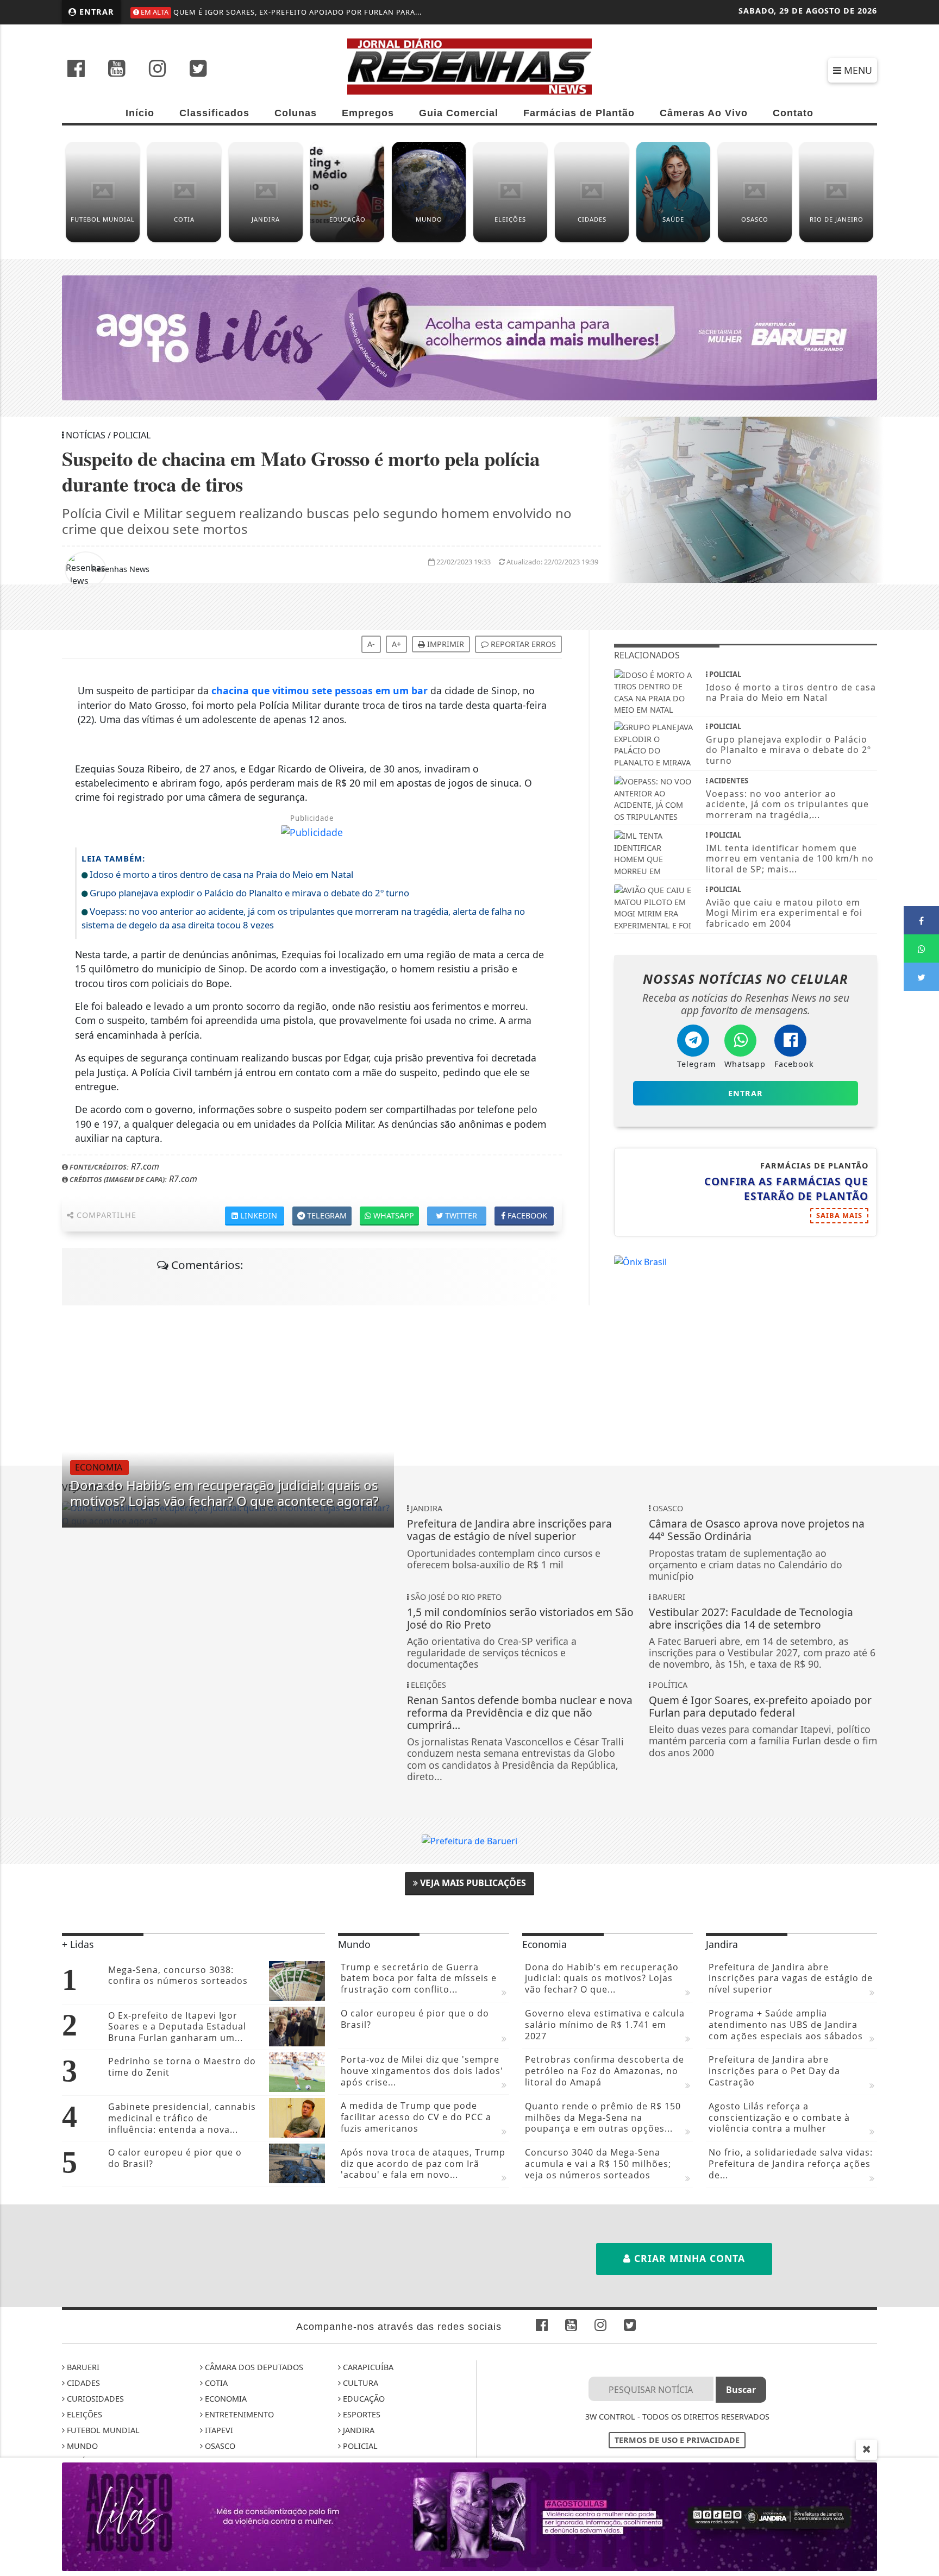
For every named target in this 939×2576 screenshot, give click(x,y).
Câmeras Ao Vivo (704, 113)
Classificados (214, 113)
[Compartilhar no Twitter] (921, 977)
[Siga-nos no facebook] (76, 70)
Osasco (219, 2446)
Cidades (82, 2383)
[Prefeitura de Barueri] (469, 1840)
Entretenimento (238, 2414)
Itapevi (218, 2430)
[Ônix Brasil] (640, 1261)
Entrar (95, 12)
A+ (396, 644)
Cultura (359, 2383)
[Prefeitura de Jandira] (469, 2516)
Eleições (83, 2414)
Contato (793, 113)
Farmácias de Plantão (579, 113)
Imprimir (445, 644)
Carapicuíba (367, 2367)
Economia (225, 2399)
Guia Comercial (459, 113)
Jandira (358, 2430)
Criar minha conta (688, 2258)
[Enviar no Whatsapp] (921, 948)
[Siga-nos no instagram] (158, 70)
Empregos (368, 113)
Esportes (361, 2414)
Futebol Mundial (102, 2430)
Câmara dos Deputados (253, 2367)
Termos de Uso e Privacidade (677, 2440)
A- (371, 644)
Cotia (215, 2383)
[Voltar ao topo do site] (922, 1545)
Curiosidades (94, 2399)
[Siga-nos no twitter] (198, 70)
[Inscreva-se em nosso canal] (117, 70)
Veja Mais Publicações (472, 1883)
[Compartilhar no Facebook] (921, 920)
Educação (363, 2399)
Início (140, 113)
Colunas (296, 113)
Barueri (82, 2367)
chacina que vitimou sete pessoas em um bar (320, 690)
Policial (359, 2446)
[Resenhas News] (469, 65)
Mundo (81, 2446)
